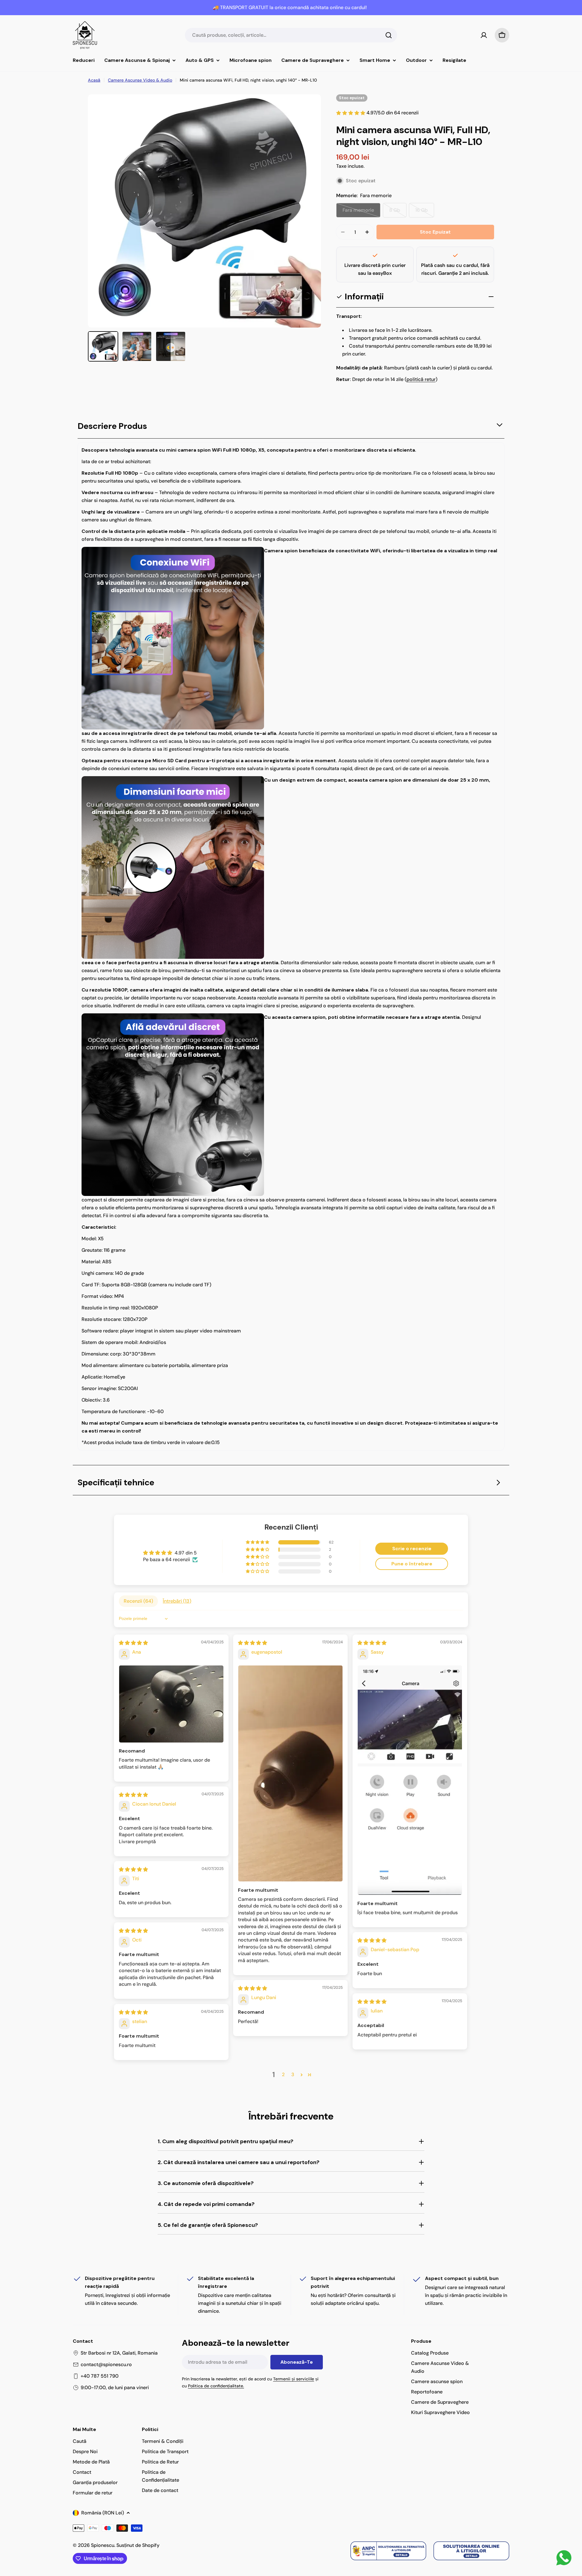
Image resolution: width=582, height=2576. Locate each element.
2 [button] (283, 2074)
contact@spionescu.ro (106, 2364)
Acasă (94, 80)
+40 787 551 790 (100, 2376)
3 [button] (293, 2074)
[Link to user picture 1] (171, 1704)
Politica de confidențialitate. (216, 2386)
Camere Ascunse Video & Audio (140, 80)
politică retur (421, 379)
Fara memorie (361, 212)
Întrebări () (177, 1601)
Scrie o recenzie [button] (412, 1549)
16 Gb (425, 212)
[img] (133, 1643)
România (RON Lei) (103, 2513)
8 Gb (398, 212)
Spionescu (103, 2545)
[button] (258, 1542)
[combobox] (291, 35)
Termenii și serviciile (294, 2379)
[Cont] (484, 35)
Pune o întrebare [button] (412, 1564)
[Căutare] (389, 35)
